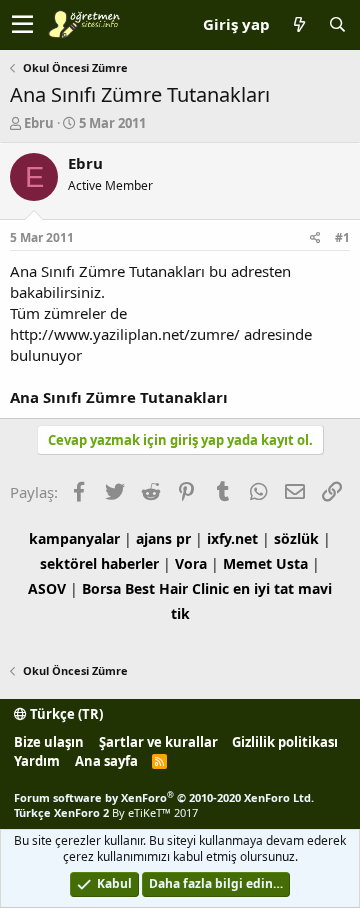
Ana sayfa (106, 761)
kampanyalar (74, 538)
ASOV (47, 588)
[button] (22, 25)
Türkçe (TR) (65, 714)
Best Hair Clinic (177, 588)
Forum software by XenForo (164, 797)
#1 (342, 237)
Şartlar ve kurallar (158, 742)
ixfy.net (232, 538)
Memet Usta (265, 563)
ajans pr (163, 538)
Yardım (37, 761)
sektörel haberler (99, 563)
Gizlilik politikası (285, 742)
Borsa (101, 588)
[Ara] (337, 24)
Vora (191, 563)
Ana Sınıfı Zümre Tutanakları (119, 397)
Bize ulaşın (49, 742)
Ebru (39, 123)
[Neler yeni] (299, 24)
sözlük (296, 538)
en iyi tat (263, 588)
